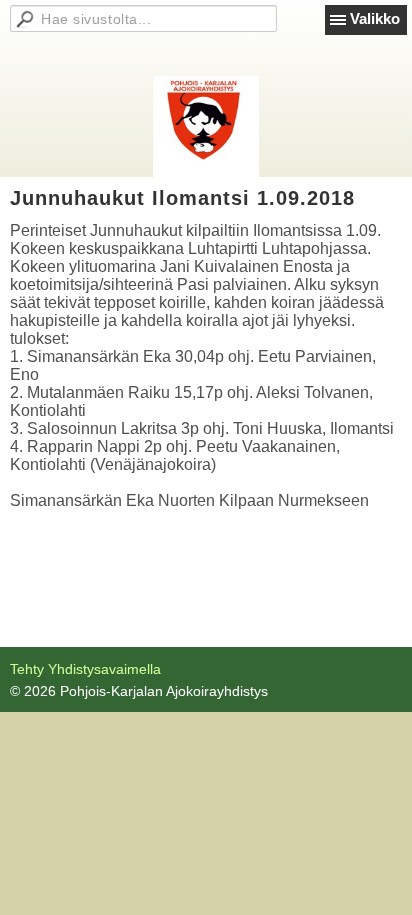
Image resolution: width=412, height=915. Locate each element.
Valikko (375, 18)
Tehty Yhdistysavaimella (85, 669)
